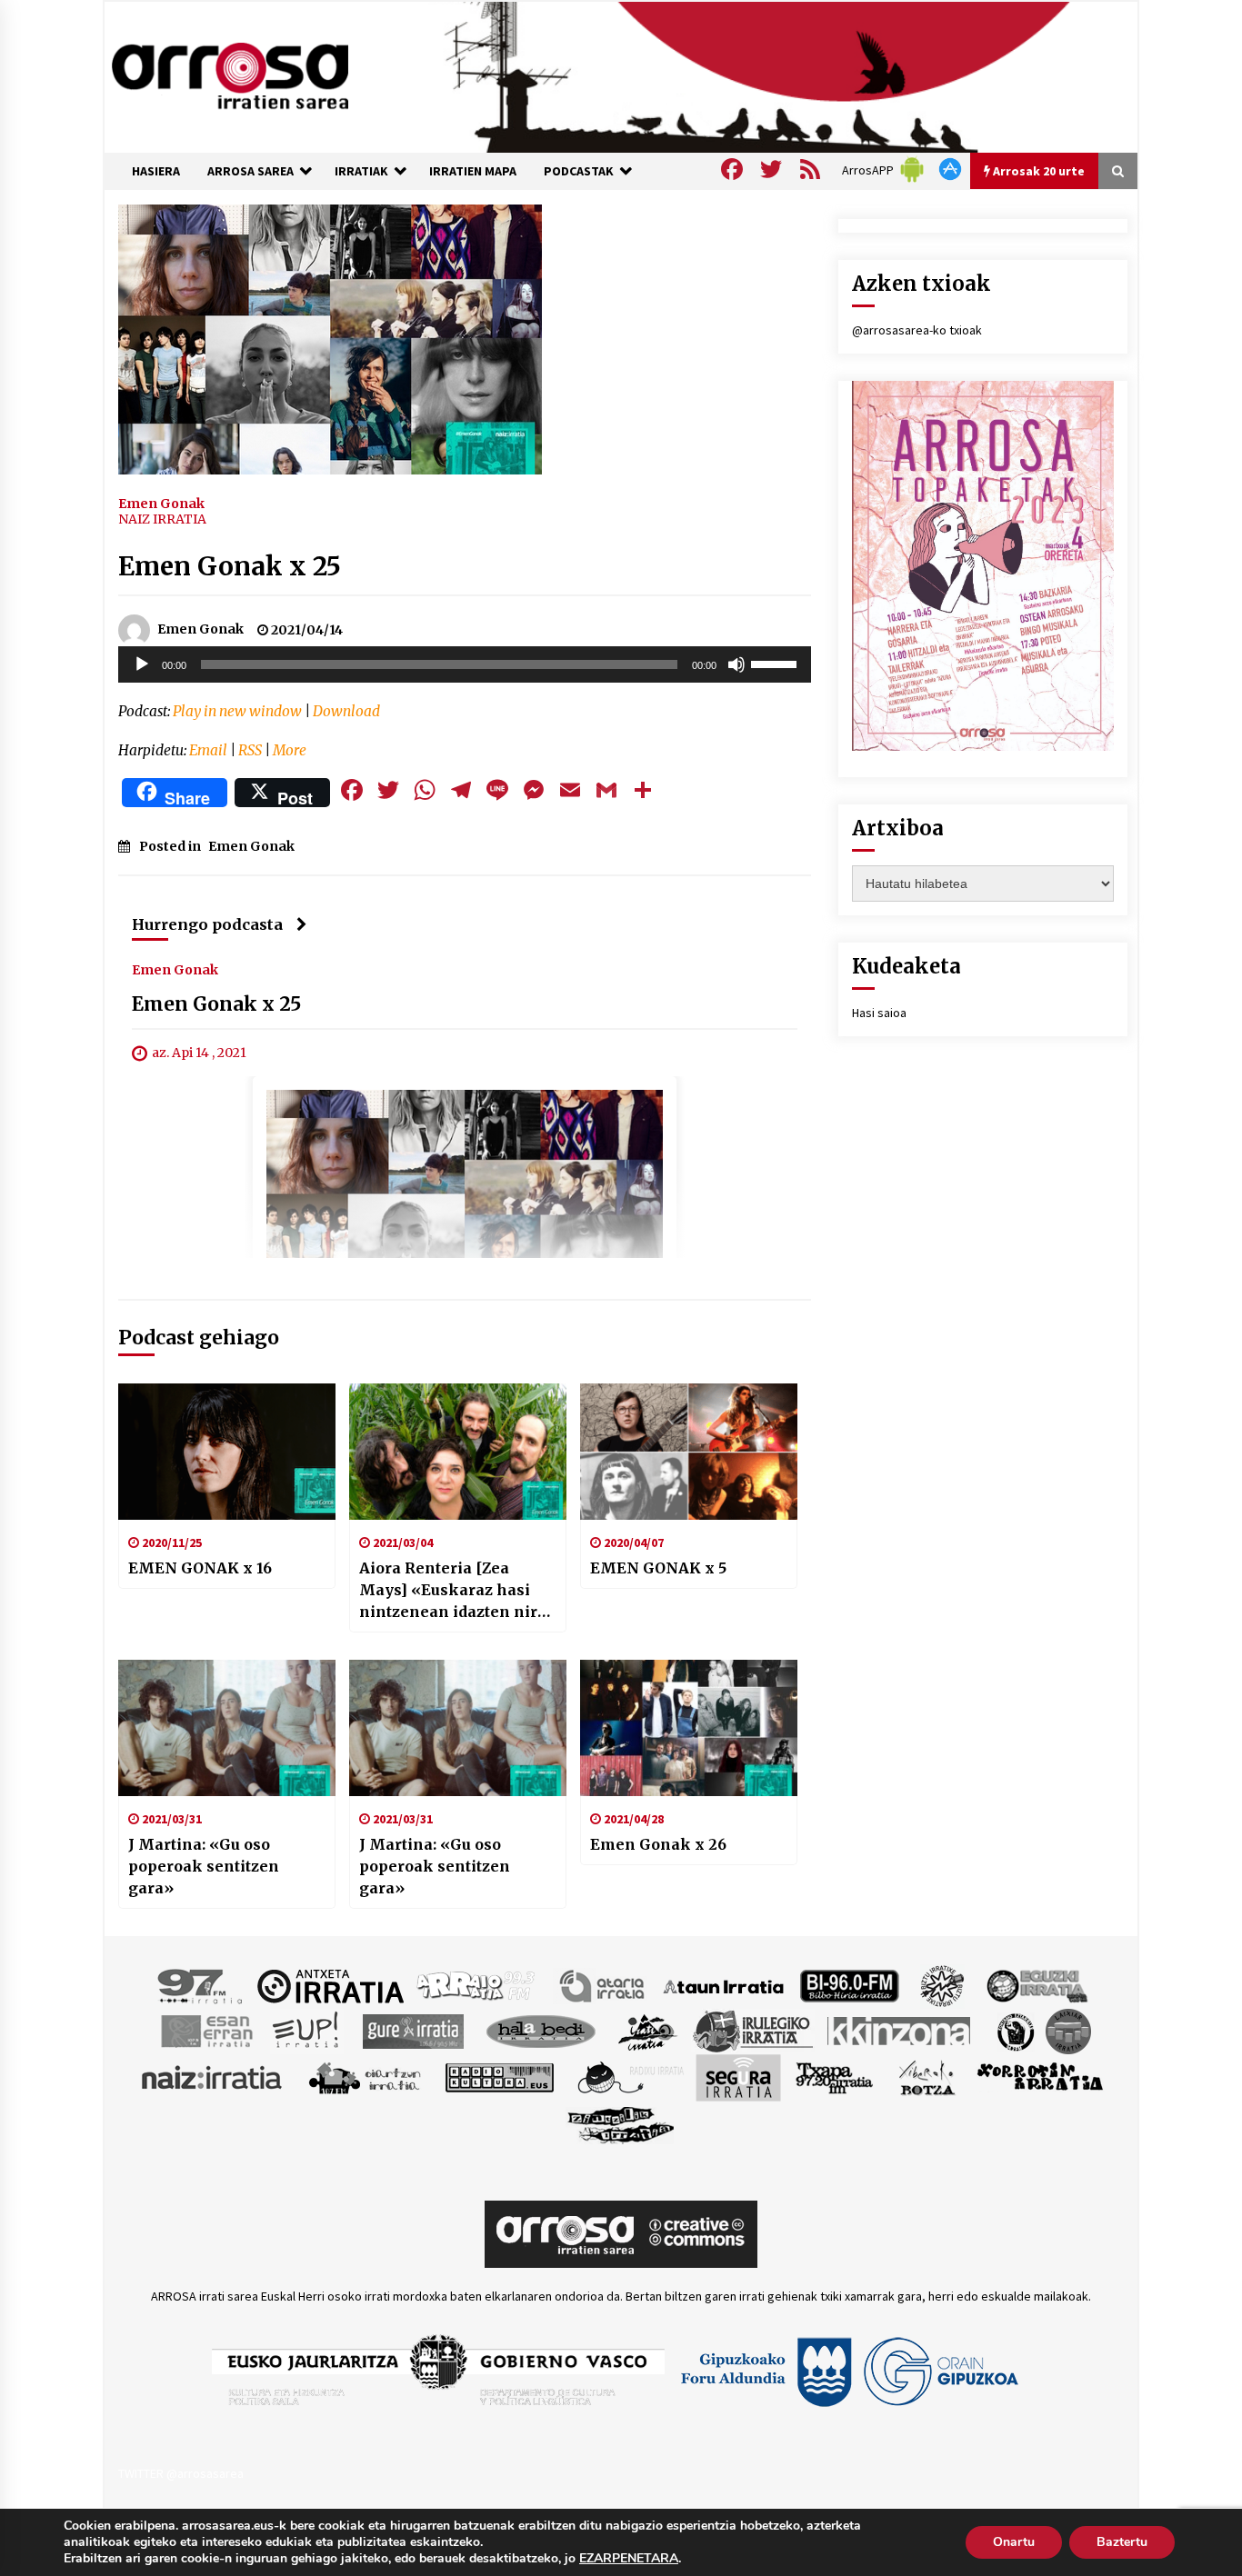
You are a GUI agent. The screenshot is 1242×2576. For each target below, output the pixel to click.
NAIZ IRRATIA (162, 519)
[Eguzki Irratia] (1036, 1985)
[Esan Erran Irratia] (206, 2031)
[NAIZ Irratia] (213, 2077)
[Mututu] (736, 664)
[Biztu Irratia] (942, 1985)
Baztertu (1122, 2542)
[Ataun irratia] (724, 1985)
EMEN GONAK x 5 (658, 1568)
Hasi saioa (879, 1013)
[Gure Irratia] (413, 2031)
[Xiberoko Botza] (926, 2077)
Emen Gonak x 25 (230, 566)
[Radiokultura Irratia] (499, 2077)
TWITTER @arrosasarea (181, 2473)
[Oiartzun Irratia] (365, 2077)
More (290, 750)
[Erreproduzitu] (142, 664)
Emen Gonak (161, 503)
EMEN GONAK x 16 (200, 1568)
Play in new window (237, 711)
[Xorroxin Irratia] (1040, 2077)
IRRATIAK (361, 171)
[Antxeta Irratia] (331, 1985)
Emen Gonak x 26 (658, 1844)
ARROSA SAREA (250, 171)
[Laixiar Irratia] (1068, 2031)
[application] (465, 664)
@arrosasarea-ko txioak (917, 330)
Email (208, 750)
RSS (250, 750)
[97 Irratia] (201, 1985)
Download (346, 711)
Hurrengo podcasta (207, 924)
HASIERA (156, 171)
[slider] (776, 663)
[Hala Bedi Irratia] (541, 2031)
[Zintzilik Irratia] (621, 2123)
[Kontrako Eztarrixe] (1014, 2031)
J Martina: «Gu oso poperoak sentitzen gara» (204, 1866)
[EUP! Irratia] (307, 2031)
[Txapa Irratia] (834, 2077)
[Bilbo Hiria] (849, 1985)
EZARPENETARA (629, 2559)
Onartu (1014, 2542)
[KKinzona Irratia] (900, 2031)
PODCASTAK (579, 171)
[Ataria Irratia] (603, 1985)
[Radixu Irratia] (630, 2077)
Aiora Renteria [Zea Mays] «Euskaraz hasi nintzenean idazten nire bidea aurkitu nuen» (453, 1591)
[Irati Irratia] (648, 2031)
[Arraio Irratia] (476, 1985)
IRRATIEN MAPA (473, 171)
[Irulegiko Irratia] (753, 2031)
